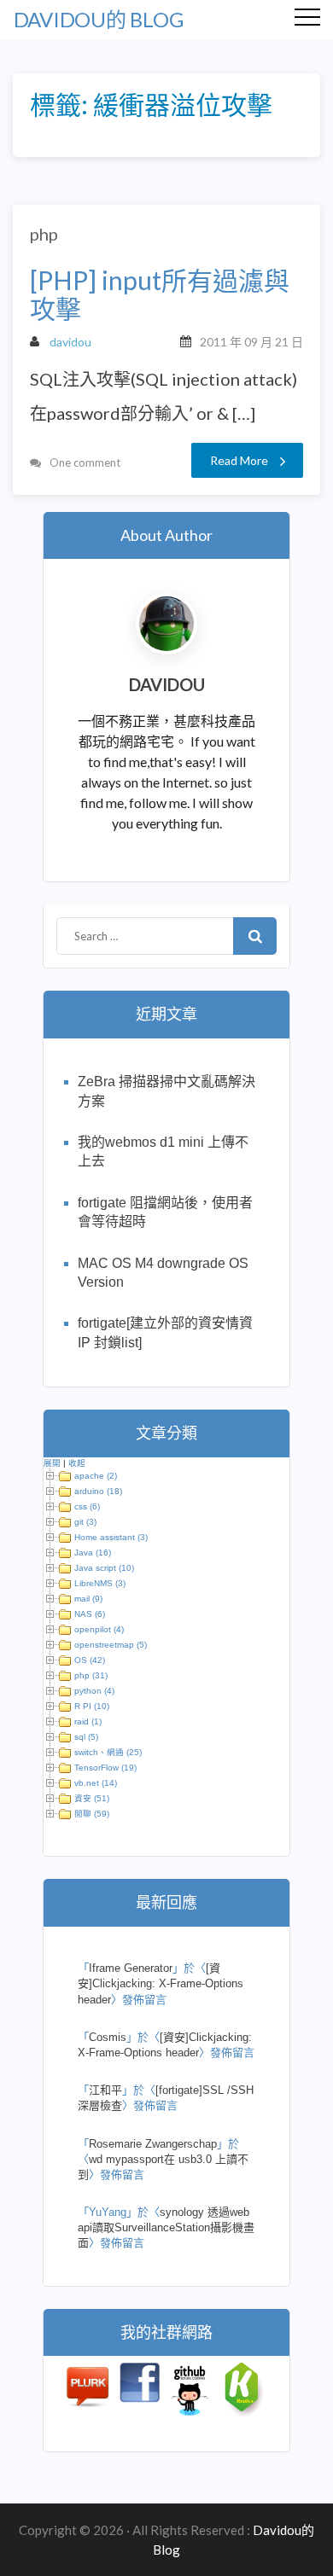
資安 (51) (92, 1798)
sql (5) (86, 1737)
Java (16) (93, 1553)
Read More (239, 460)
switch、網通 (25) (108, 1752)
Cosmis (108, 2037)
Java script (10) (104, 1568)
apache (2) (96, 1476)
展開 (52, 1463)
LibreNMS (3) (100, 1583)
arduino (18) (98, 1491)
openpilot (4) (99, 1629)
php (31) (91, 1675)
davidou (70, 342)
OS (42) (90, 1660)
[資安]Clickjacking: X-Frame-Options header (161, 1983)
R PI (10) (92, 1706)
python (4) (94, 1691)
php (44, 234)
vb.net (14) (96, 1783)
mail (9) (88, 1599)
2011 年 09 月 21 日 (251, 342)
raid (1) (88, 1721)
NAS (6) (90, 1614)
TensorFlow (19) (105, 1768)
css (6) (87, 1506)
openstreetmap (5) (111, 1645)
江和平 (105, 2090)
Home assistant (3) (111, 1537)
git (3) (85, 1522)
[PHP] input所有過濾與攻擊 (160, 294)
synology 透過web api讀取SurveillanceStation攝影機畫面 (166, 2227)
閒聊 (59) (92, 1814)
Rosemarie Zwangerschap (153, 2144)
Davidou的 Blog (99, 19)
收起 (77, 1463)
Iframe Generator (131, 1968)
